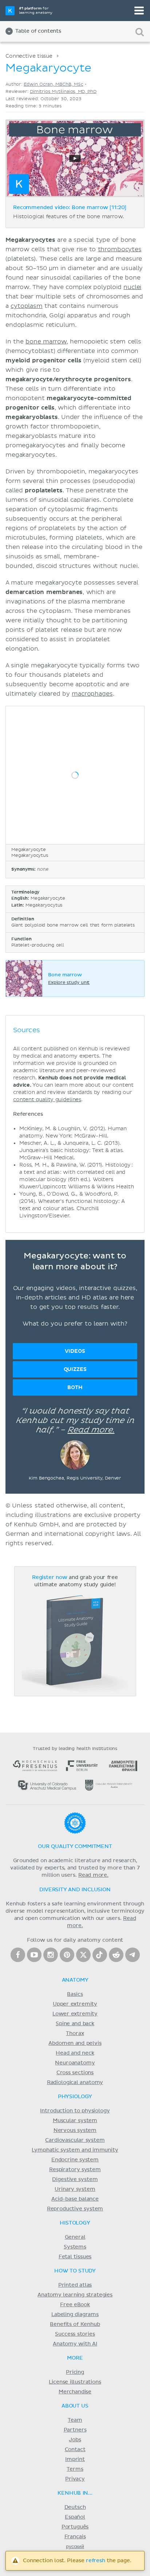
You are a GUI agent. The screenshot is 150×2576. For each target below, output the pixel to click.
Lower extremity (75, 2014)
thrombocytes (120, 249)
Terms (75, 2469)
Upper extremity (75, 2004)
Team (75, 2420)
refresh (96, 2561)
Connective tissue (29, 56)
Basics (75, 1994)
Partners (75, 2430)
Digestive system (75, 2180)
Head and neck (75, 2053)
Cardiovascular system (75, 2140)
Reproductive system (75, 2209)
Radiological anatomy (75, 2083)
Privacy (75, 2479)
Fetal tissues (75, 2257)
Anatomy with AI (75, 2344)
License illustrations (75, 2382)
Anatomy (75, 1980)
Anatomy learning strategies (75, 2295)
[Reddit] (116, 1955)
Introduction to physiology (75, 2111)
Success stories (75, 2334)
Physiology (75, 2097)
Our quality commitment (75, 1847)
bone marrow (46, 342)
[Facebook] (18, 1955)
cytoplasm (27, 306)
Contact (75, 2450)
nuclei (132, 287)
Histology (75, 2223)
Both (75, 1387)
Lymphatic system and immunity (75, 2150)
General (75, 2237)
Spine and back (75, 2024)
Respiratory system (75, 2170)
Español (75, 2517)
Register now (50, 1578)
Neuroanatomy (75, 2063)
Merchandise (75, 2392)
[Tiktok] (100, 1955)
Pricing (75, 2372)
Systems (75, 2247)
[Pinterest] (67, 1955)
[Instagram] (51, 1955)
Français (75, 2537)
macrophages (92, 694)
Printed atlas (75, 2285)
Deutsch (75, 2507)
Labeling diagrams (75, 2315)
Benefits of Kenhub (75, 2324)
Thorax (75, 2034)
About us (75, 2406)
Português (75, 2527)
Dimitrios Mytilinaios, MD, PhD (63, 92)
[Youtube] (34, 1955)
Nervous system (75, 2131)
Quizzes (75, 1369)
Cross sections (75, 2073)
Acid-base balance (75, 2199)
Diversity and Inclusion (75, 1890)
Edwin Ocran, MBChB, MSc (53, 84)
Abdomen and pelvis (75, 2043)
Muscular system (75, 2121)
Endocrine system (75, 2160)
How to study (75, 2271)
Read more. (91, 1430)
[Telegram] (133, 1955)
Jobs (75, 2440)
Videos (75, 1351)
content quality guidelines (47, 1100)
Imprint (75, 2459)
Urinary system (75, 2189)
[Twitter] (83, 1955)
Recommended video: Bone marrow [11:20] (70, 208)
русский (75, 2547)
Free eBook (75, 2305)
